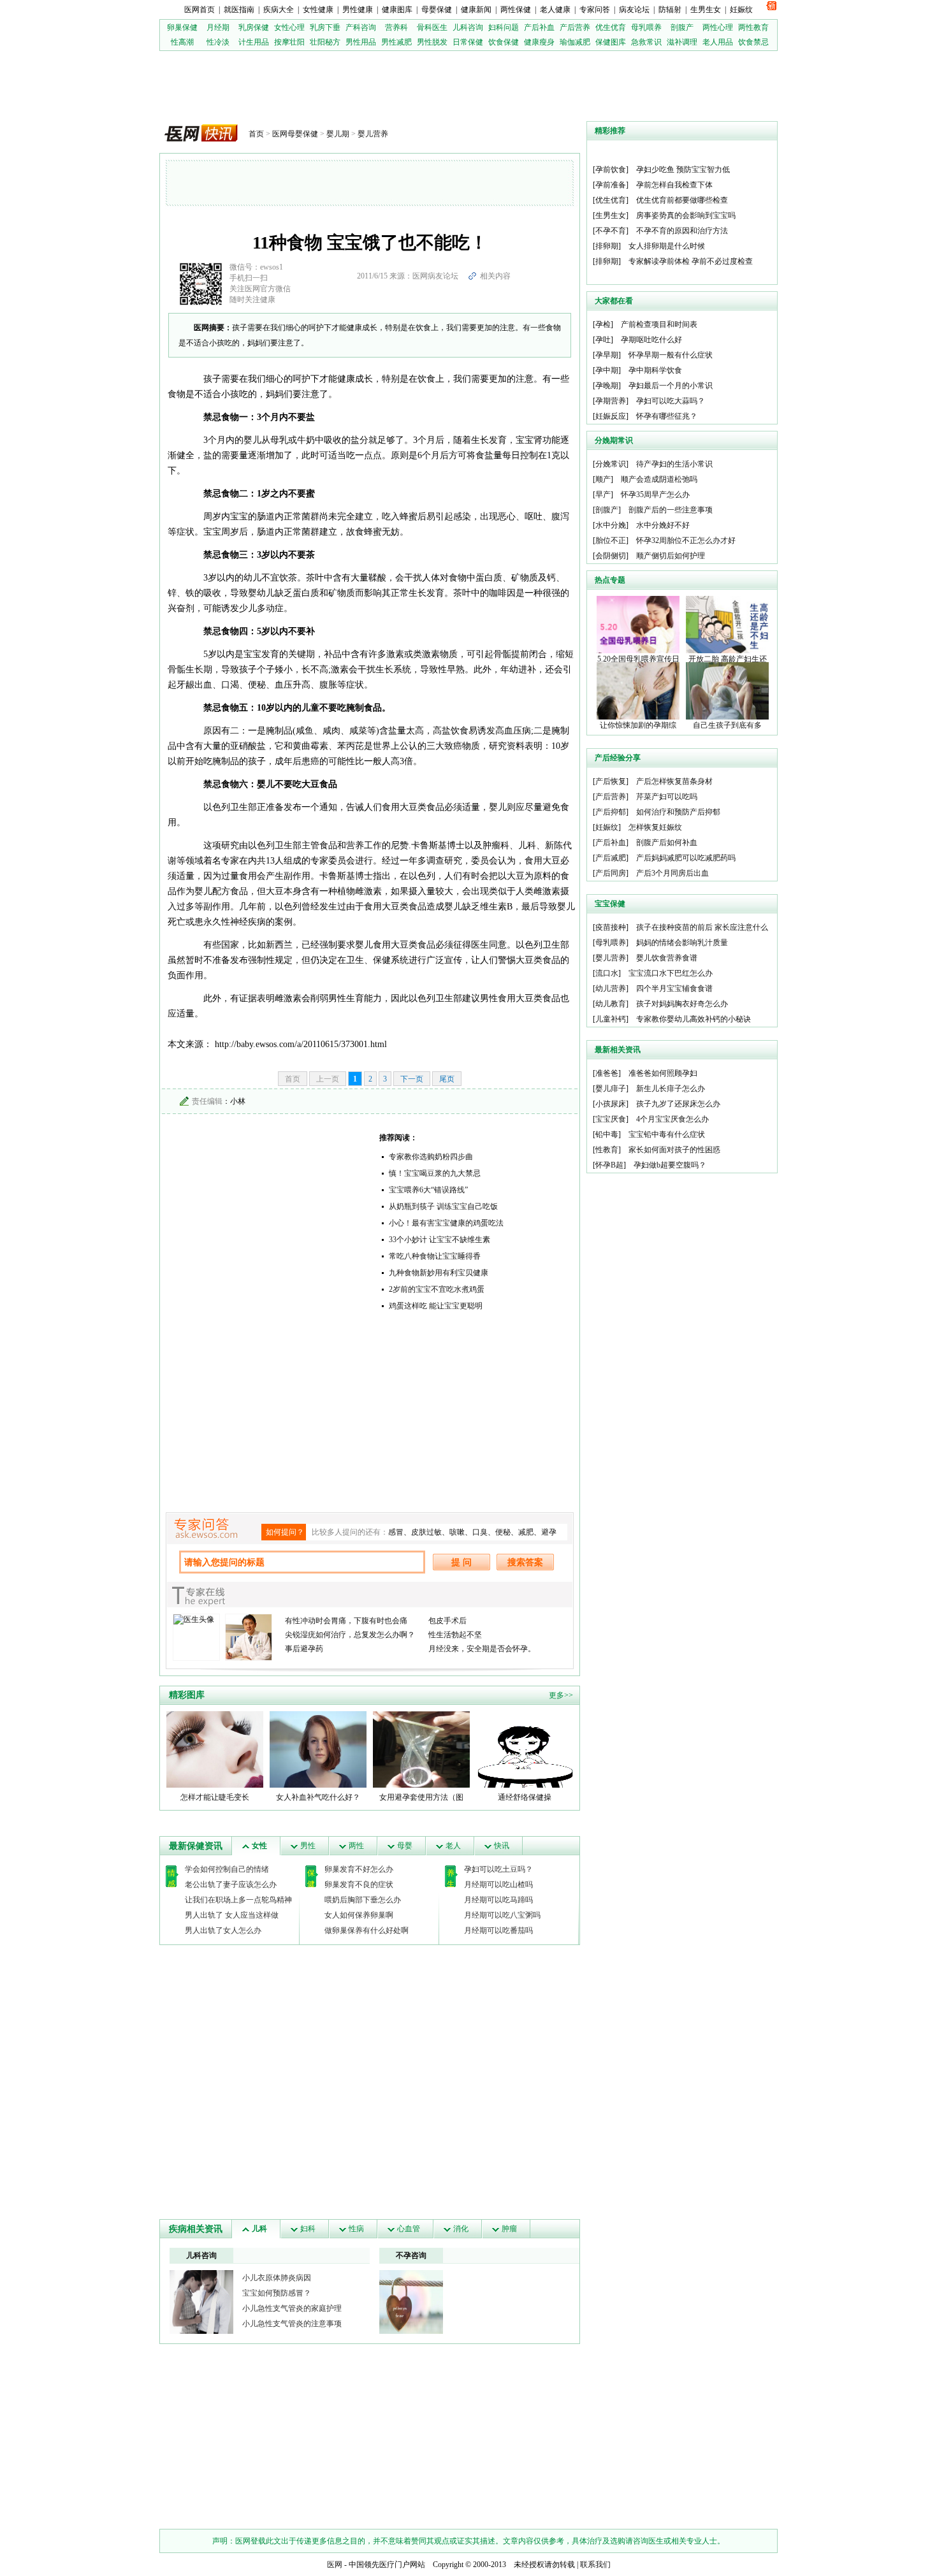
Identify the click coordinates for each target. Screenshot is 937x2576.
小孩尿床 (611, 1104)
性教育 (607, 1150)
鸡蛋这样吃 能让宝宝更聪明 (436, 1306)
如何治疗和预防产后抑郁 (678, 812)
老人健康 (555, 10)
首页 (256, 134)
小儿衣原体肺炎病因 (277, 2278)
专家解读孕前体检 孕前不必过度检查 (691, 261)
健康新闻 (476, 10)
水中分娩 (611, 525)
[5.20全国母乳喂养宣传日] (638, 624)
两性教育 (753, 27)
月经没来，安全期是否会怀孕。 (482, 1649)
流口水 (607, 973)
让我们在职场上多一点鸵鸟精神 (238, 1900)
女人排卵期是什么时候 (667, 246)
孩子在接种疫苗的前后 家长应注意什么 (702, 927)
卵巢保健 (182, 27)
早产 (603, 495)
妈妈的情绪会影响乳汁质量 (682, 943)
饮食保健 (504, 42)
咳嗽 (457, 1532)
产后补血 (539, 27)
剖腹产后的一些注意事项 (671, 510)
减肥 (526, 1532)
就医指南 (239, 10)
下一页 (412, 1079)
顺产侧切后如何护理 (671, 556)
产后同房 (611, 873)
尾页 (447, 1079)
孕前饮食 (611, 170)
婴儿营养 (373, 134)
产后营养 (575, 27)
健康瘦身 (539, 42)
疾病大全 (279, 10)
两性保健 (516, 10)
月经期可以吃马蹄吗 (498, 1900)
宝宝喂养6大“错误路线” (428, 1190)
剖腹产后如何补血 (667, 843)
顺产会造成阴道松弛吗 (659, 479)
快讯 (502, 1846)
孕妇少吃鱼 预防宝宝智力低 (683, 170)
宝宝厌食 (611, 1119)
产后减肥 (611, 858)
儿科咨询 (468, 27)
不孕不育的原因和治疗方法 (682, 231)
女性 (259, 1846)
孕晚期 (607, 386)
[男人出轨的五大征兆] (201, 2301)
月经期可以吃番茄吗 (498, 1930)
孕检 (603, 324)
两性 (356, 1846)
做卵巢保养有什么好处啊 (367, 1930)
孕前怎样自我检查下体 (674, 185)
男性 (308, 1846)
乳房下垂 (325, 27)
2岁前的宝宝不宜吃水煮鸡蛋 (437, 1289)
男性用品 (361, 42)
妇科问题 (504, 27)
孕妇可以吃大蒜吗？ (671, 401)
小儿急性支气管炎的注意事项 (292, 2324)
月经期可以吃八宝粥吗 (502, 1915)
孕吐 (603, 340)
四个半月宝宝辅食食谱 (674, 988)
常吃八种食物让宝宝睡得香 (435, 1256)
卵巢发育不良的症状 (359, 1885)
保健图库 (611, 42)
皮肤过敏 (426, 1532)
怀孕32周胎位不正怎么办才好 (686, 540)
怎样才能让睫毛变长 (215, 1797)
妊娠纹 (741, 10)
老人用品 (718, 42)
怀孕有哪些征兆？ (667, 416)
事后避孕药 (304, 1649)
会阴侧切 (611, 556)
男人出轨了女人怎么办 (223, 1930)
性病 (356, 2229)
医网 (335, 2565)
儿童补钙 (611, 1019)
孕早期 (607, 355)
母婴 (405, 1846)
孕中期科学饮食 (655, 370)
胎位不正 (611, 540)
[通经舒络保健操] (525, 1749)
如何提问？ (285, 1532)
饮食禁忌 (753, 42)
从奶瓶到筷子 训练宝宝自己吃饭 (443, 1206)
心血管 (409, 2229)
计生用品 (254, 42)
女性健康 (318, 10)
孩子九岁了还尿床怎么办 (678, 1104)
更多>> (561, 1695)
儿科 (259, 2229)
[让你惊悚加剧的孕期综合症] (638, 690)
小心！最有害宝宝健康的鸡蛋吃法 (446, 1223)
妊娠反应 (611, 416)
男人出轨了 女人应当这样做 (232, 1915)
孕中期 (607, 370)
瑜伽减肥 (575, 42)
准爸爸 (607, 1073)
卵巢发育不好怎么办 (359, 1869)
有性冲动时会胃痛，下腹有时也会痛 (346, 1621)
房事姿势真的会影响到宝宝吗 (686, 215)
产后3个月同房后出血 (672, 873)
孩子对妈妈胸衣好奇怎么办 (682, 1004)
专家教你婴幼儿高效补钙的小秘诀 (694, 1019)
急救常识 (646, 42)
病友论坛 (634, 10)
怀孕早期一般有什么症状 (671, 355)
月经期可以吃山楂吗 (498, 1885)
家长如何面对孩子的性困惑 (674, 1150)
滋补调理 (682, 42)
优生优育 (611, 27)
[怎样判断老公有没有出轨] (411, 2301)
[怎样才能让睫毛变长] (215, 1749)
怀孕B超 (609, 1165)
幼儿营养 (611, 988)
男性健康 (358, 10)
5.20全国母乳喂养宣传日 (638, 659)
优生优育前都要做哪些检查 (682, 200)
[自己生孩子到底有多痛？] (727, 690)
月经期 (218, 27)
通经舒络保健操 (525, 1797)
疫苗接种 (611, 927)
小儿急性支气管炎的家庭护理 (292, 2308)
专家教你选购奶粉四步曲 (431, 1157)
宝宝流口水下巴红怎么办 (671, 973)
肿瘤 (509, 2229)
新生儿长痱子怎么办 (671, 1089)
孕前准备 (611, 185)
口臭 (480, 1532)
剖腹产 (682, 27)
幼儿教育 (611, 1004)
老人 (453, 1846)
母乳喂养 (646, 27)
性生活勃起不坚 (455, 1635)
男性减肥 (396, 42)
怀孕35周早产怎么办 (655, 495)
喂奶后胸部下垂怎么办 (363, 1900)
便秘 (503, 1532)
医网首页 (200, 10)
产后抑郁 (611, 812)
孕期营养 (611, 401)
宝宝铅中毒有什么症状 (667, 1134)
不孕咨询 (411, 2255)
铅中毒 (607, 1134)
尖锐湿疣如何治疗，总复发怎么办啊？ (350, 1635)
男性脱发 (432, 42)
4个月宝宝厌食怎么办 (672, 1119)
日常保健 (468, 42)
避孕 (549, 1532)
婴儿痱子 (611, 1089)
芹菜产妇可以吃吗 (667, 797)
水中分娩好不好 (663, 525)
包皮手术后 (447, 1621)
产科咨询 (361, 27)
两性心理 (718, 27)
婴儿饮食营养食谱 (667, 958)
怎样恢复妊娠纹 (655, 827)
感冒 (396, 1532)
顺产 (603, 479)
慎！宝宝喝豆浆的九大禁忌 (435, 1173)
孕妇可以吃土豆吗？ (498, 1869)
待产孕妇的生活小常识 (674, 464)
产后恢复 (611, 781)
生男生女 (706, 10)
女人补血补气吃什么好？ (318, 1797)
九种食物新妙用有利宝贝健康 (439, 1273)
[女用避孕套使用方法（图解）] (421, 1749)
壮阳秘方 (325, 42)
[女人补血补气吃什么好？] (318, 1749)
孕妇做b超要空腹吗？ (670, 1165)
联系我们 (595, 2565)
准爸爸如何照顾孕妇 (663, 1073)
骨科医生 (432, 27)
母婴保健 (437, 10)
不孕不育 (611, 231)
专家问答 (595, 10)
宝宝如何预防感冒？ (277, 2293)
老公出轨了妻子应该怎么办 (231, 1885)
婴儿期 (338, 134)
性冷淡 (218, 42)
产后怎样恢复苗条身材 (674, 781)
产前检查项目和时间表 (659, 324)
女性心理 (289, 27)
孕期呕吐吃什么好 (651, 340)
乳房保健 (254, 27)
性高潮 (182, 42)
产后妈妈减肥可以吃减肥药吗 (686, 858)
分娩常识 (611, 464)
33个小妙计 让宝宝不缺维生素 (439, 1240)
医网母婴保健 (295, 134)
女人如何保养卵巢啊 (359, 1915)
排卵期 (607, 246)
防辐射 (670, 10)
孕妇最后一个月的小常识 (671, 386)
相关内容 (495, 276)
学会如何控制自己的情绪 (227, 1869)
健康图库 (397, 10)
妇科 (308, 2229)
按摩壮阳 (289, 42)
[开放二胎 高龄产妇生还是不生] (727, 624)
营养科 (396, 27)
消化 (461, 2229)
